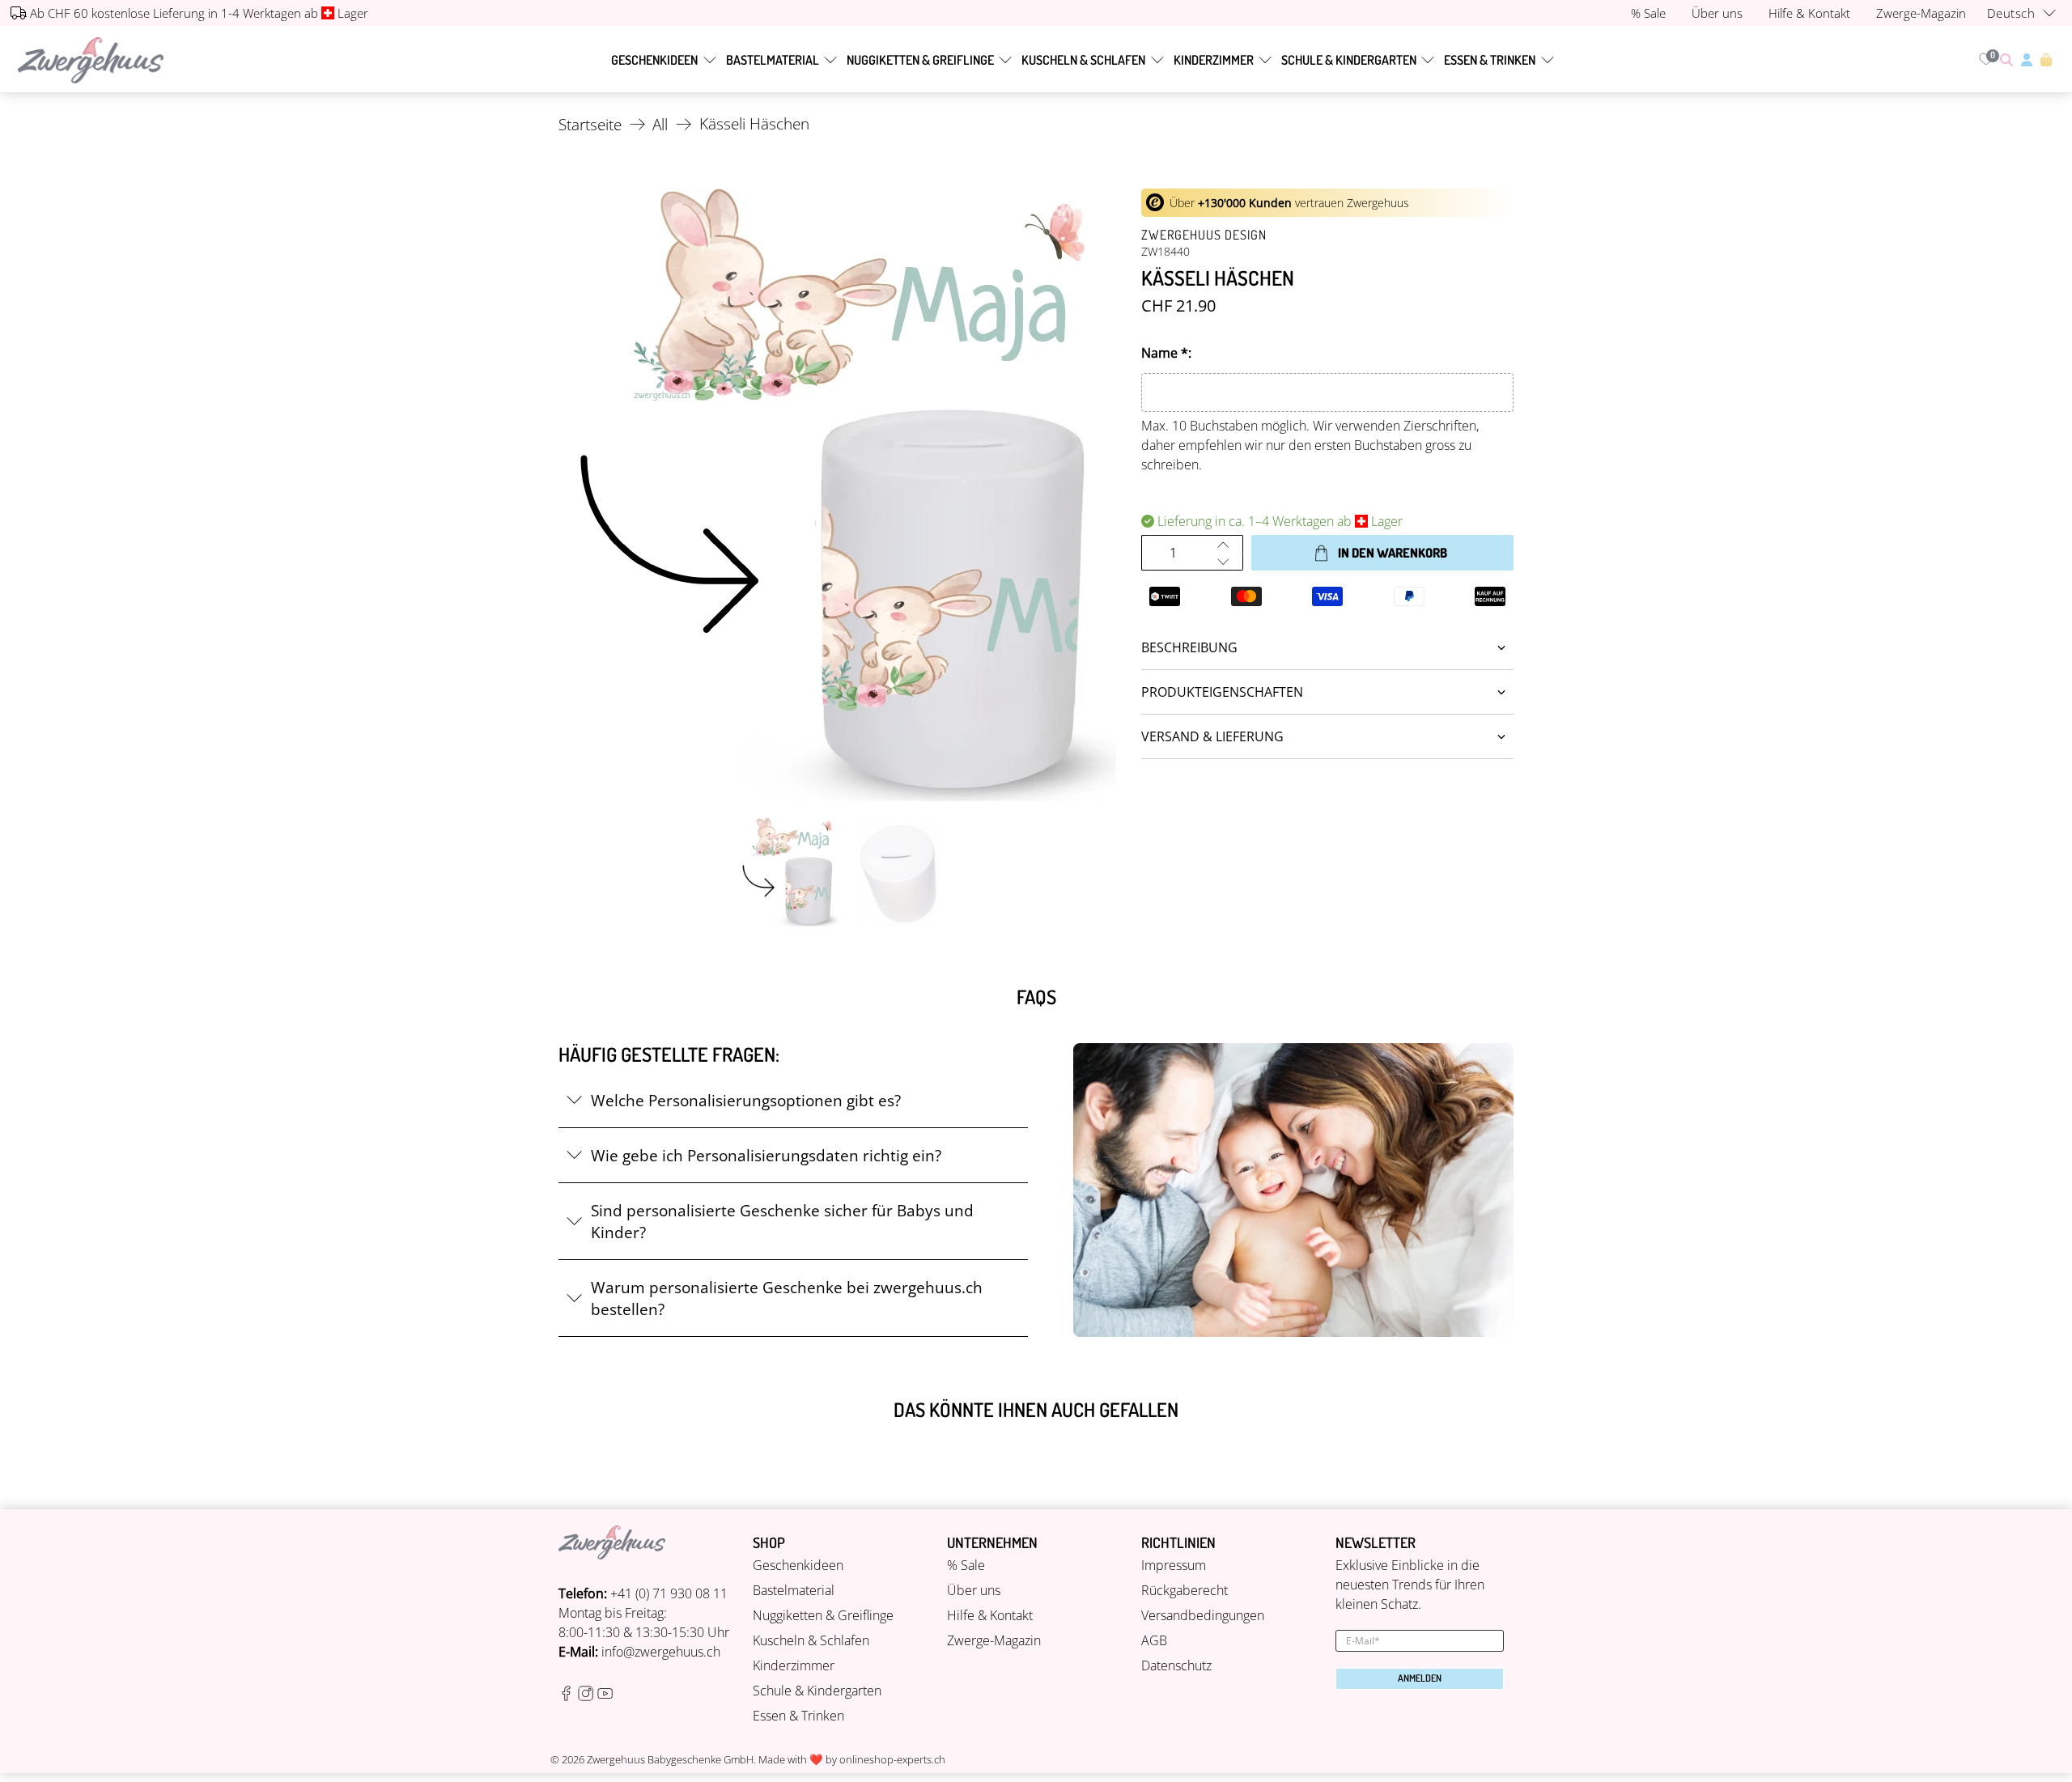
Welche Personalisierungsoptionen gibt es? (746, 1100)
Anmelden (1420, 1678)
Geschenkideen (654, 60)
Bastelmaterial (773, 60)
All (660, 124)
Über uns (974, 1590)
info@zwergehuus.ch (661, 1652)
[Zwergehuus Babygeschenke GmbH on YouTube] (605, 1696)
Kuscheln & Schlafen (1083, 60)
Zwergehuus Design (1204, 235)
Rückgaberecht (1185, 1590)
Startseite (590, 124)
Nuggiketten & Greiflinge (920, 60)
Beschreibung (1189, 647)
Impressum (1174, 1565)
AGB (1154, 1640)
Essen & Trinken (1490, 60)
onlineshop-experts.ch (892, 1759)
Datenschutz (1176, 1665)
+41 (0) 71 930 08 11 (669, 1593)
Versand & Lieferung (1212, 736)
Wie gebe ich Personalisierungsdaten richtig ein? (766, 1155)
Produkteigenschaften (1222, 692)
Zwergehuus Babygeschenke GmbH (670, 1759)
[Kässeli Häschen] (842, 495)
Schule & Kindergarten (1349, 60)
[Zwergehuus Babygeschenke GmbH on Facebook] (566, 1696)
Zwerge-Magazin (994, 1640)
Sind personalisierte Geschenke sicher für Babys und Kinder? (782, 1221)
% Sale (966, 1565)
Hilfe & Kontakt (990, 1615)
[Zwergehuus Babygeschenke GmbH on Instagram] (586, 1696)
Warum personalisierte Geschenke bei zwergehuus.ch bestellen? (787, 1298)
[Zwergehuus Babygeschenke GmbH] (91, 60)
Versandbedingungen (1203, 1615)
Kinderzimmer (1214, 60)
